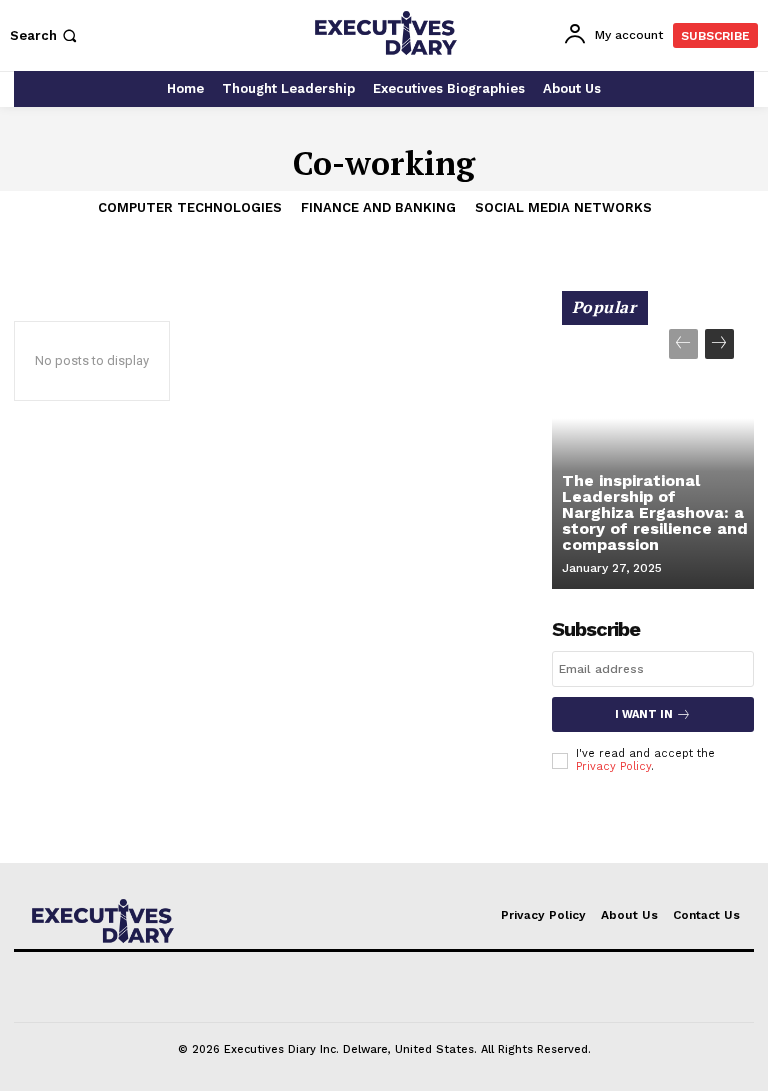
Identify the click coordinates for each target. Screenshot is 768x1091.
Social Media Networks (563, 207)
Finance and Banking (378, 207)
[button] (45, 35)
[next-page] (719, 344)
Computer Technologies (190, 207)
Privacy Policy (613, 766)
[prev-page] (683, 344)
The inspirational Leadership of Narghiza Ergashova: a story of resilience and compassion (655, 512)
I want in (644, 714)
